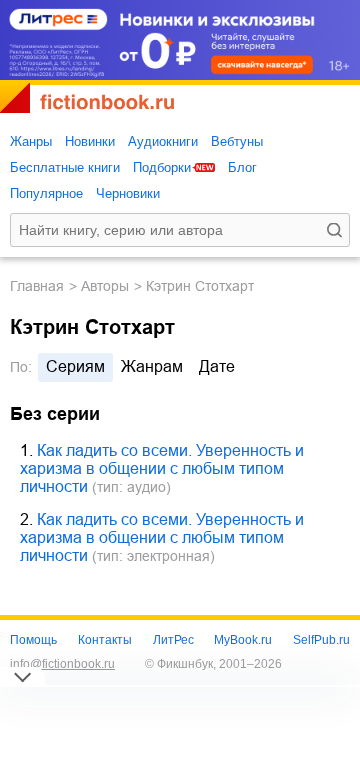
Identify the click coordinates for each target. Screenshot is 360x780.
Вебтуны (237, 141)
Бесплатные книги (65, 167)
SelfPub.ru (321, 640)
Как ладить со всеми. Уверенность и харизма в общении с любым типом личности (162, 468)
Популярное (46, 193)
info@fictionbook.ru (62, 664)
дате (217, 366)
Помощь (33, 640)
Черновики (128, 193)
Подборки (162, 167)
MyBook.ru (243, 640)
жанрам (152, 366)
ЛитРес (173, 640)
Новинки (90, 141)
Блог (242, 167)
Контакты (105, 640)
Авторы (105, 286)
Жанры (31, 141)
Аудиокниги (163, 141)
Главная (37, 286)
